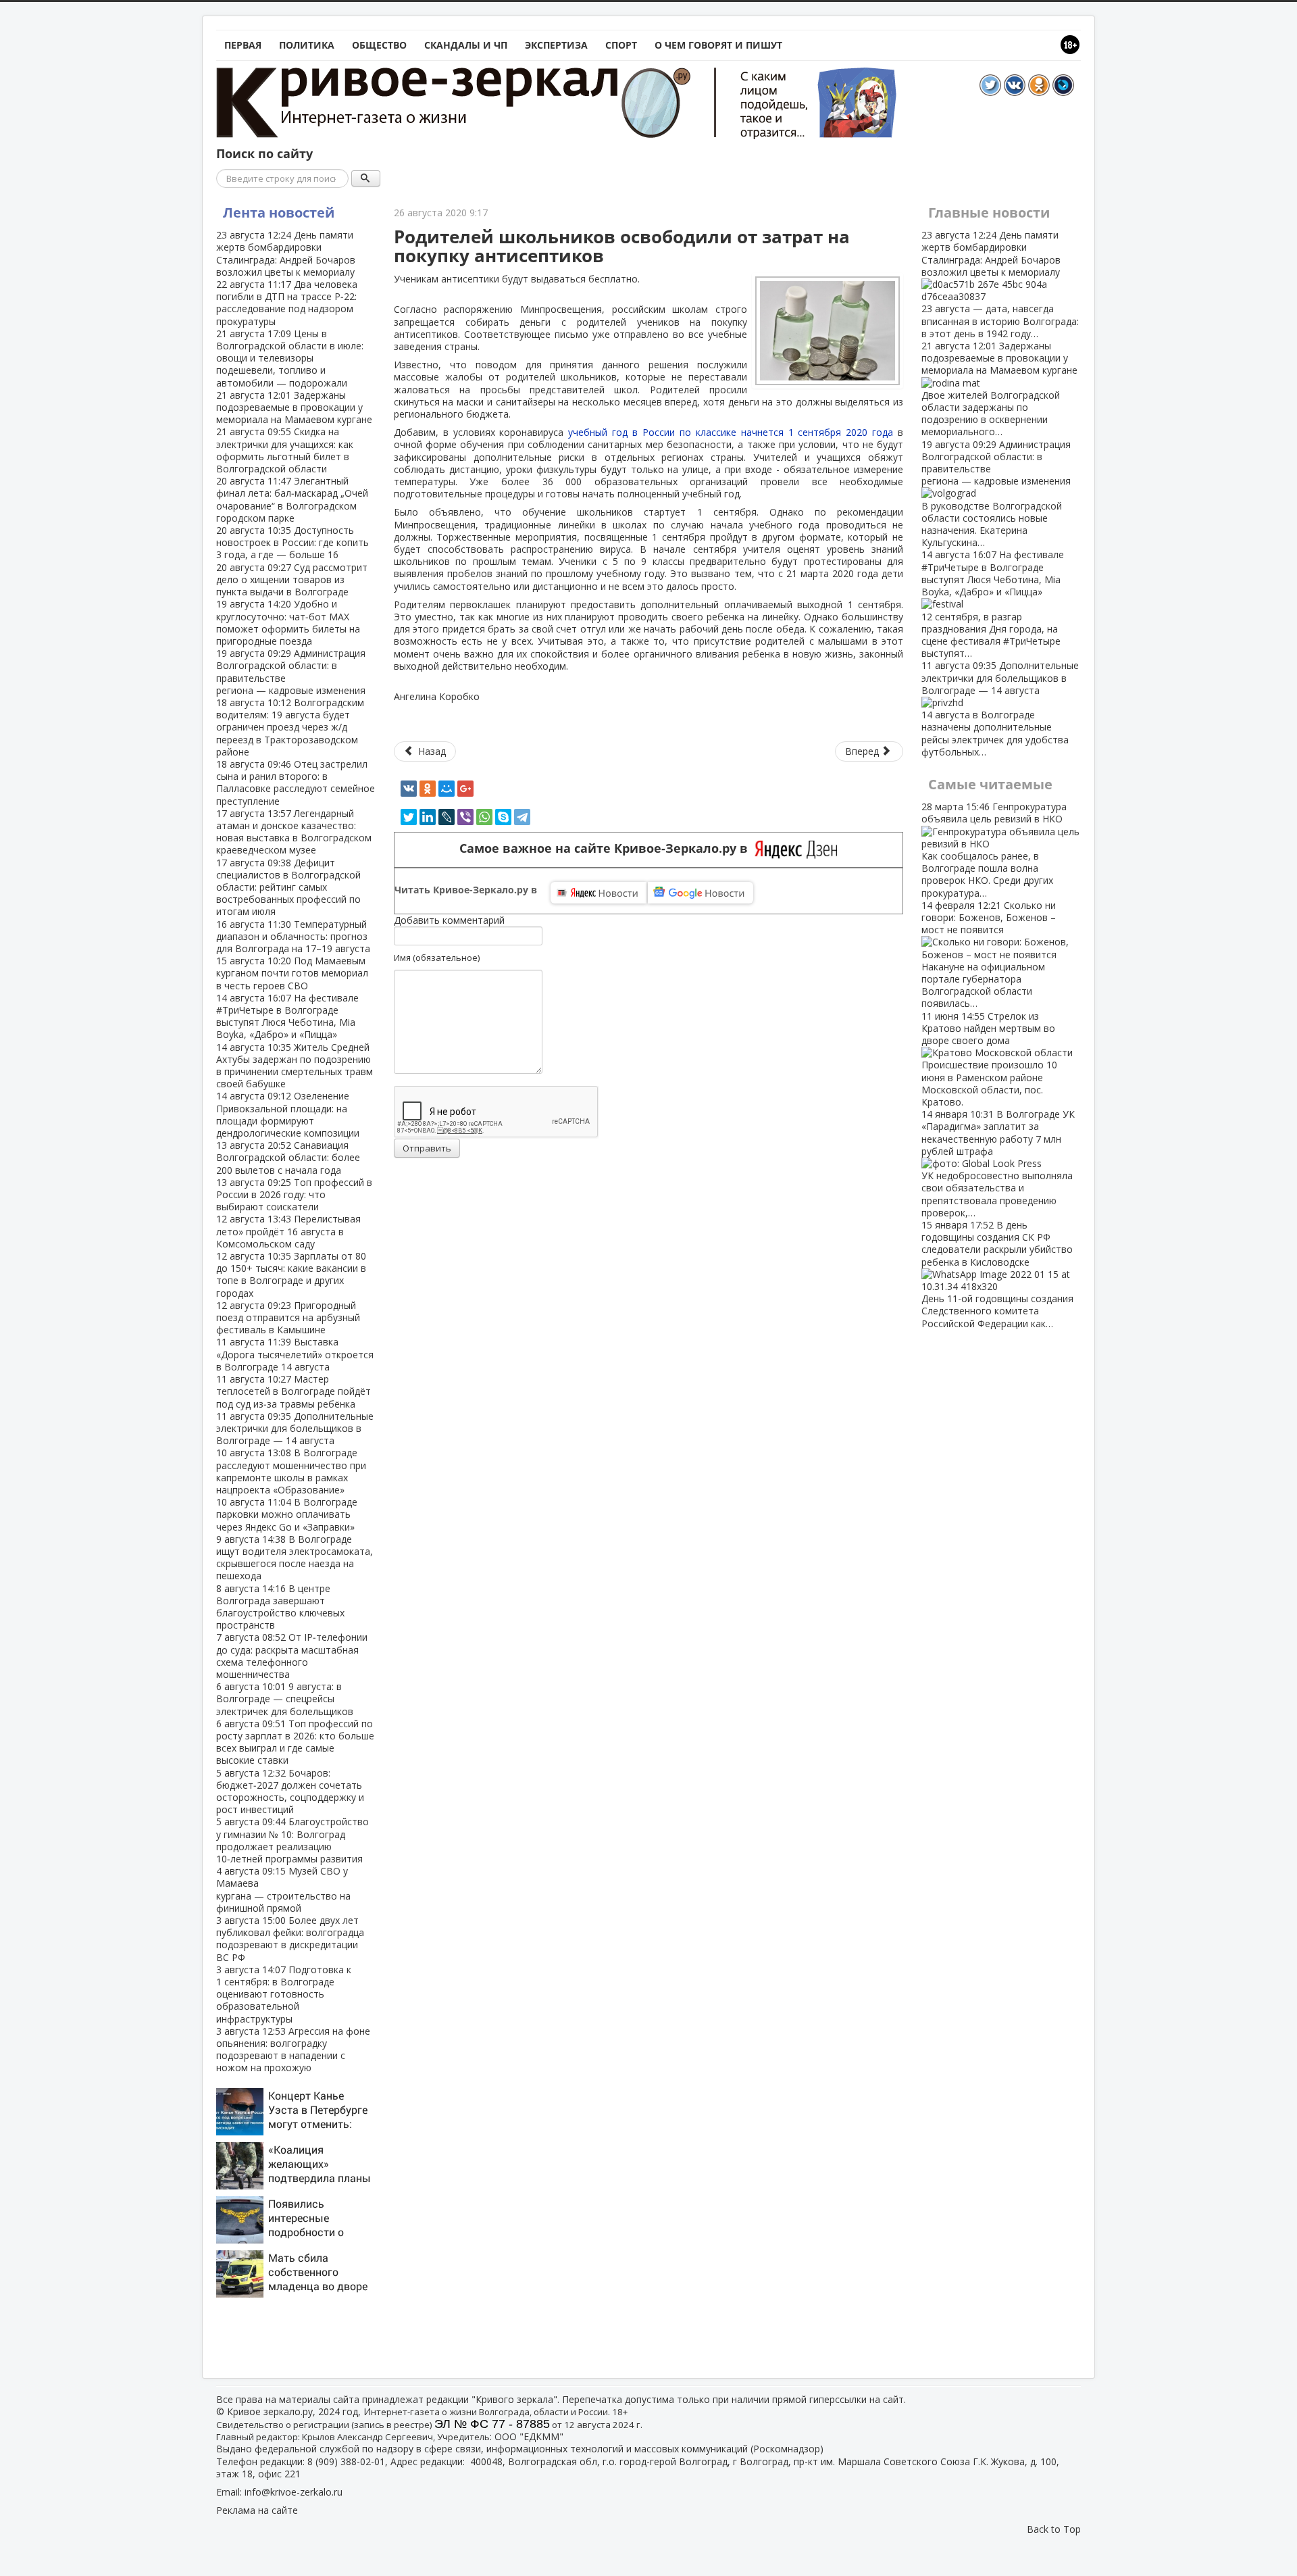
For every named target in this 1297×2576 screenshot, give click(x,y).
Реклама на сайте (257, 2510)
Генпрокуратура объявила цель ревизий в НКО (994, 849)
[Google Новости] (701, 893)
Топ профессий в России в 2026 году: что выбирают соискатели (294, 1194)
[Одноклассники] (428, 789)
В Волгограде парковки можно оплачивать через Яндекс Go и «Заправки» (287, 1514)
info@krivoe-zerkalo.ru (294, 2492)
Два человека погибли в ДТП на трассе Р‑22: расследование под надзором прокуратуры (287, 303)
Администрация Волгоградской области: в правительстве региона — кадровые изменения (291, 672)
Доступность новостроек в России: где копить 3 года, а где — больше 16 (293, 542)
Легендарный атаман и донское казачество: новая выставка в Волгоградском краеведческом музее (294, 832)
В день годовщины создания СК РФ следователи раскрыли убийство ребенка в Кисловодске (997, 1274)
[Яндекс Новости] (599, 893)
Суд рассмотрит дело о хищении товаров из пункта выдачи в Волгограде (292, 579)
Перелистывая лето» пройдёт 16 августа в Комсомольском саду (288, 1231)
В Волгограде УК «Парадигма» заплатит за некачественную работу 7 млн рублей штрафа (998, 1163)
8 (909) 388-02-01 (346, 2461)
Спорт (621, 45)
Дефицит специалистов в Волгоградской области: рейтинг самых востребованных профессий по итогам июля (288, 887)
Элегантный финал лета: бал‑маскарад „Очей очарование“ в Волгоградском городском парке (292, 499)
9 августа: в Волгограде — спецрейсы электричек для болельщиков (285, 1699)
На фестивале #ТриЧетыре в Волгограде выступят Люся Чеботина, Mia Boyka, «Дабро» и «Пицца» (287, 1016)
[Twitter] (409, 817)
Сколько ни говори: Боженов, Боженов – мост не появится (989, 955)
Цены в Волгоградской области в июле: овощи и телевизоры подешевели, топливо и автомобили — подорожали (290, 358)
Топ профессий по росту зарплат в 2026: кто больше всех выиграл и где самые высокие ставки (295, 1742)
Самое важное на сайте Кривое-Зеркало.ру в (607, 848)
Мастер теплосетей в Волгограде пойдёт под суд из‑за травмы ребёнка (294, 1391)
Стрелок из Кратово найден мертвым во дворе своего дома (989, 1059)
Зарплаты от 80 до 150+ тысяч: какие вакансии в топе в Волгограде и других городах (291, 1274)
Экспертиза (556, 45)
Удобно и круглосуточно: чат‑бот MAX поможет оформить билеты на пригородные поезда (288, 622)
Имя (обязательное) (437, 958)
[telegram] (522, 817)
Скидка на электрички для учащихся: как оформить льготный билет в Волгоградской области (285, 450)
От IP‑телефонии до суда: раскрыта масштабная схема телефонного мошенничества (292, 1656)
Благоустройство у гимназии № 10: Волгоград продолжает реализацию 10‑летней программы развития (293, 1840)
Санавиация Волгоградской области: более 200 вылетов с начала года (288, 1157)
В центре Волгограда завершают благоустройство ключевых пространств (280, 1607)
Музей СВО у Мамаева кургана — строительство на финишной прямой (283, 1889)
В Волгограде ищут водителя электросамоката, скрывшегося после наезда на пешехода (295, 1558)
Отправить (427, 1148)
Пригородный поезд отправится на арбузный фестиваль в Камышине (288, 1317)
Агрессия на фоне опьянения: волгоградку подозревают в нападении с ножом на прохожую (293, 2050)
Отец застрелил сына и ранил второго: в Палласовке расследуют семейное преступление (296, 783)
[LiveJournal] (447, 817)
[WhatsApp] (484, 817)
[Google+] (465, 789)
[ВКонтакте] (409, 789)
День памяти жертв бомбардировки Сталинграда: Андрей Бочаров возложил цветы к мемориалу (286, 253)
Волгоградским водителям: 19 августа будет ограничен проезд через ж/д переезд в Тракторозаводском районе (290, 727)
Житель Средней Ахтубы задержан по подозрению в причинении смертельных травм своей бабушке (295, 1066)
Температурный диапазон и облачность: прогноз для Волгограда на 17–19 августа (293, 936)
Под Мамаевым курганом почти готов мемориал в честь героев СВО (292, 973)
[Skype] (503, 817)
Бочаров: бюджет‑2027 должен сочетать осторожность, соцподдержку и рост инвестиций (290, 1791)
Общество (379, 45)
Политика (307, 45)
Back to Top (1054, 2529)
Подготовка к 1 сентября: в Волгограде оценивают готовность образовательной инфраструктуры (284, 1994)
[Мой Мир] (447, 789)
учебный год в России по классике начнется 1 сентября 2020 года (733, 432)
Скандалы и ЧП (466, 45)
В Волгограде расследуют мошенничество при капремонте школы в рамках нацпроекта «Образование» (291, 1471)
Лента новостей (279, 213)
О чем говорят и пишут (718, 45)
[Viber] (465, 817)
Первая (243, 45)
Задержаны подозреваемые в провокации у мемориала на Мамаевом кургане (294, 407)
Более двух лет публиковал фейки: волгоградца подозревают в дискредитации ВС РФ (290, 1939)
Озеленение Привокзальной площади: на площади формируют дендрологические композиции (288, 1114)
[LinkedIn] (428, 817)
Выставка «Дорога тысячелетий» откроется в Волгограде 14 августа (295, 1354)
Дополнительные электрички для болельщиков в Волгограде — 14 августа (295, 1428)
